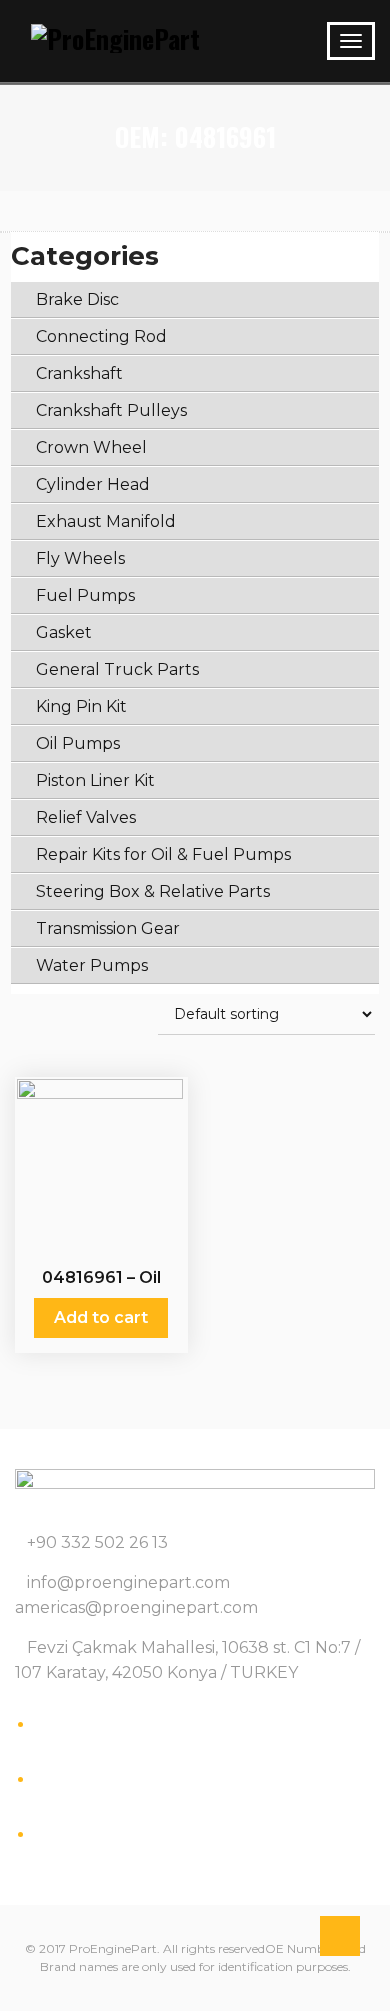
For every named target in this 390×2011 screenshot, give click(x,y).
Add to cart (101, 1317)
